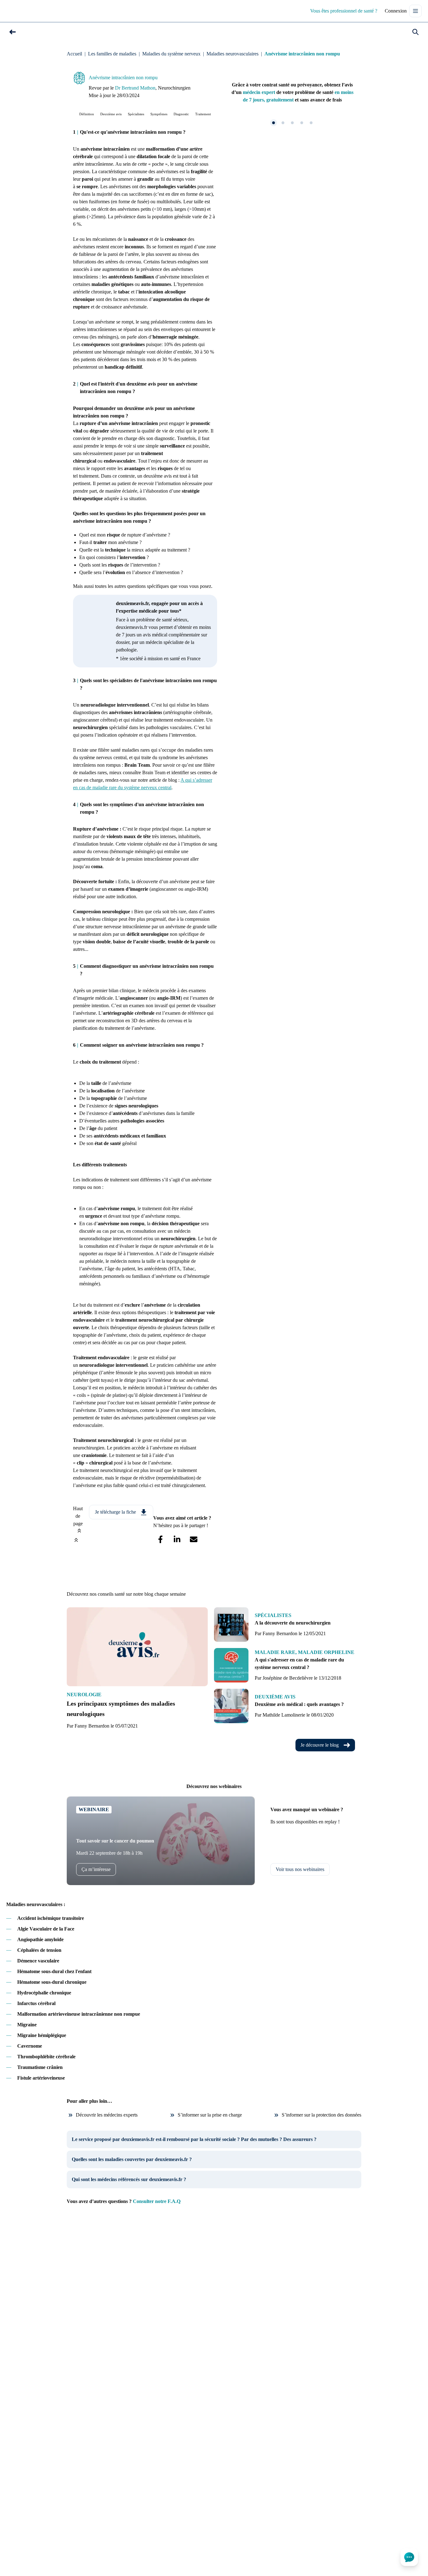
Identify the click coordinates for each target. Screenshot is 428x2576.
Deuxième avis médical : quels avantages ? (299, 1704)
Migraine (27, 2025)
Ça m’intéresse (96, 1869)
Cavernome (30, 2046)
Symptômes (159, 114)
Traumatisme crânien (40, 2067)
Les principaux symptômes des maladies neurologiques (121, 1709)
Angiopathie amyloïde (40, 1939)
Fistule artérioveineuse (41, 2078)
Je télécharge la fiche (115, 1512)
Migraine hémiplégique (42, 2035)
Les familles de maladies (112, 54)
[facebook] (160, 1539)
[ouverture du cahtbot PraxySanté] (409, 2557)
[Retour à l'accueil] (20, 11)
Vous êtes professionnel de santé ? (344, 11)
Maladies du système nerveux (171, 54)
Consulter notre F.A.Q (157, 2201)
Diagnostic (181, 114)
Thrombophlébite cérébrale (46, 2057)
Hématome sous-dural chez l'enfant (54, 1971)
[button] (13, 32)
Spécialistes (136, 114)
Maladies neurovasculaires (232, 54)
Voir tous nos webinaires (300, 1869)
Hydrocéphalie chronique (44, 1993)
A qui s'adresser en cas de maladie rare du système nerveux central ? (299, 1664)
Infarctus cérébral (36, 2003)
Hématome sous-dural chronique (52, 1982)
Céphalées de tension (39, 1950)
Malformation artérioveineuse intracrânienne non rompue (79, 2014)
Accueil (74, 54)
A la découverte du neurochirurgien (293, 1623)
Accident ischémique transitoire (51, 1918)
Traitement (203, 114)
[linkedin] (177, 1539)
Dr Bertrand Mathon (135, 88)
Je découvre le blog (320, 1745)
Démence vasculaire (38, 1961)
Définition (87, 114)
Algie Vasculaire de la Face (46, 1929)
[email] (193, 1539)
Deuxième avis (111, 114)
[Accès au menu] (415, 11)
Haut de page (78, 1516)
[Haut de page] (76, 1540)
